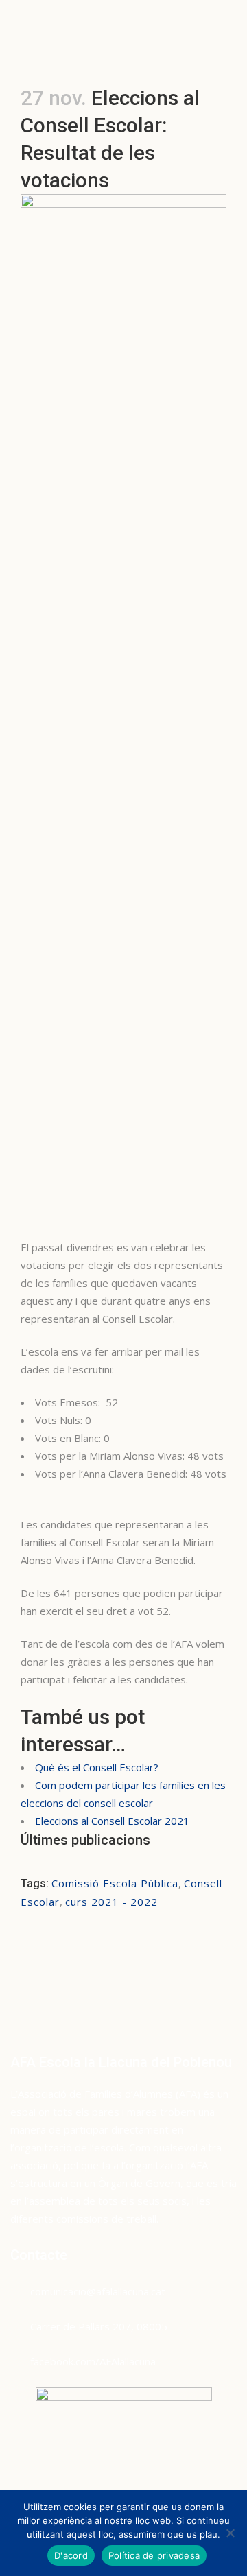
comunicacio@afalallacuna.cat (98, 2291)
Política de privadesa (154, 2555)
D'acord (71, 2555)
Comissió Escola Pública (115, 1883)
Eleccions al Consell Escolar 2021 (112, 1821)
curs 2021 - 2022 (111, 1902)
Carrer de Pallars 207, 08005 (99, 2326)
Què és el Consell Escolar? (97, 1767)
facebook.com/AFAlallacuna (93, 2361)
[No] (230, 2533)
